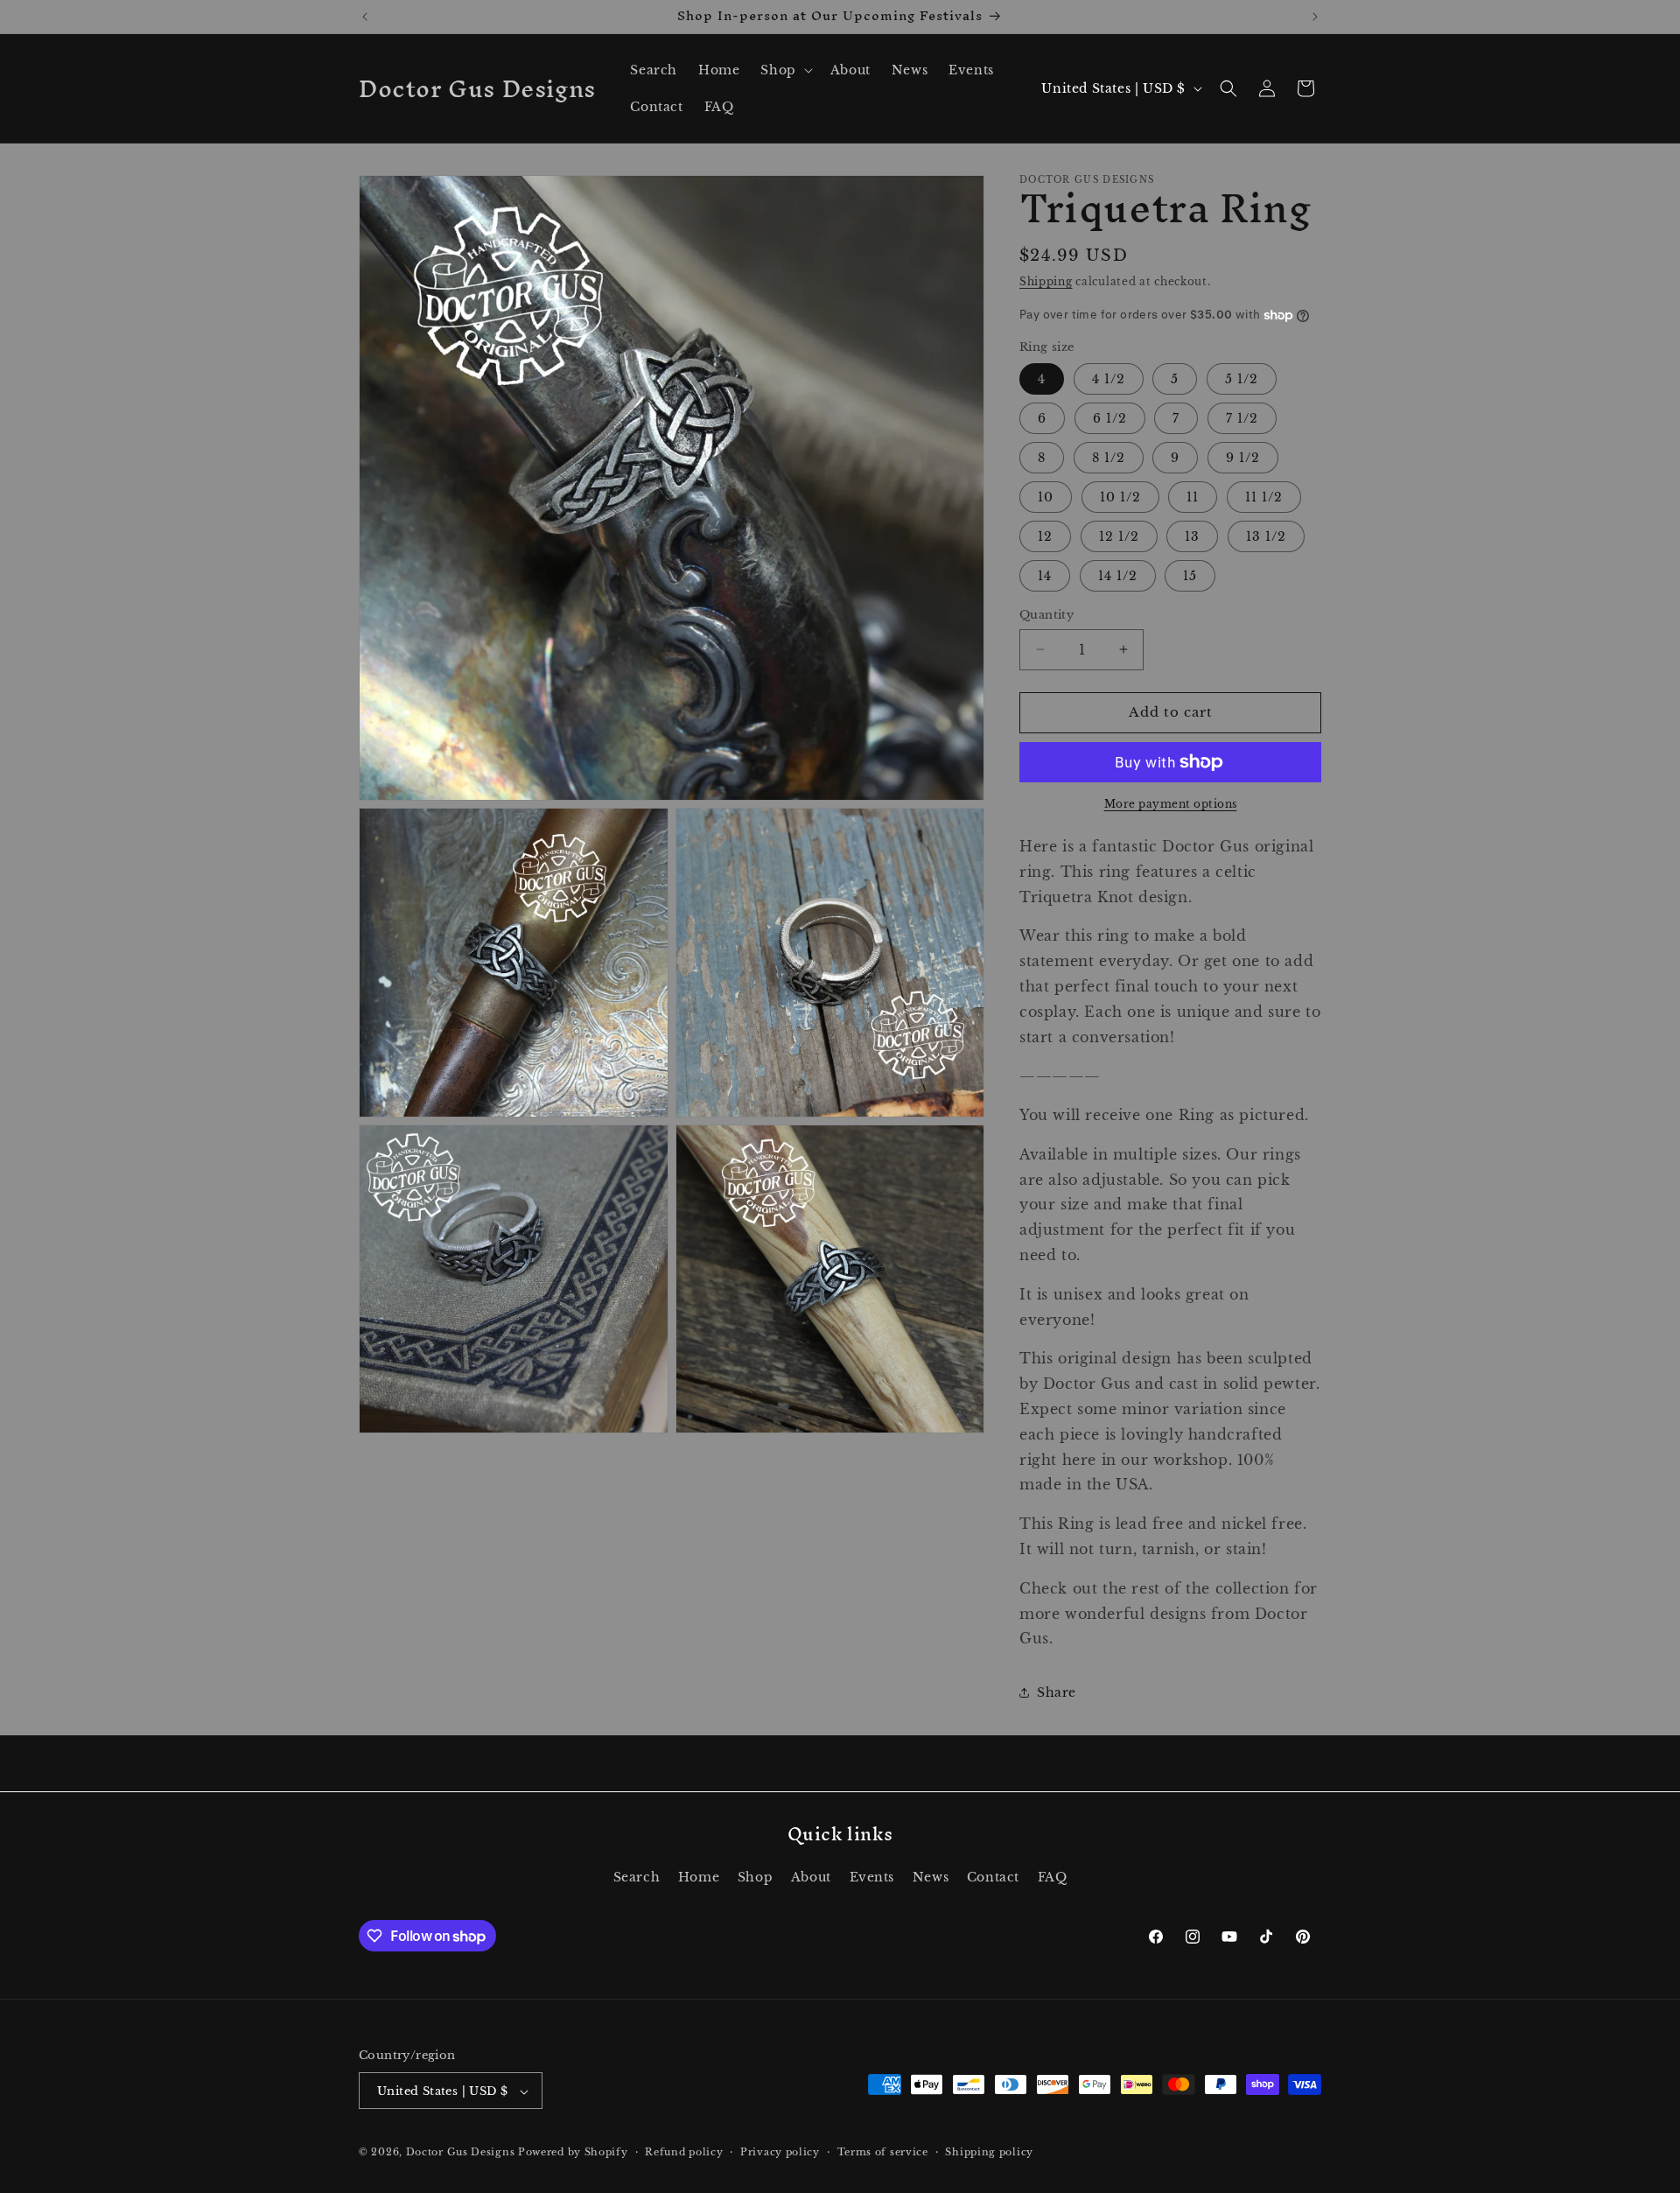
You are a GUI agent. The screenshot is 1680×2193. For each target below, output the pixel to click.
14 (1045, 576)
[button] (784, 70)
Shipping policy (989, 2152)
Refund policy (684, 2152)
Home (699, 1876)
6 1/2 (1110, 418)
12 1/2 (1119, 536)
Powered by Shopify (573, 2153)
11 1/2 (1264, 497)
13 (1192, 536)
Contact (993, 1876)
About (811, 1876)
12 (1045, 536)
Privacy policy (780, 2152)
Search (637, 1876)
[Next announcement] (1315, 17)
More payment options (1171, 804)
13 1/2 (1266, 536)
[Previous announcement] (365, 17)
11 (1193, 497)
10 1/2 (1120, 497)
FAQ (1053, 1876)
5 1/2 (1242, 379)
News (931, 1876)
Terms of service (883, 2152)
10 (1046, 497)
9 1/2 (1243, 458)
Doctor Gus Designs (461, 2153)
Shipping (1046, 281)
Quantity (1046, 615)
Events (872, 1876)
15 (1190, 576)
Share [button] (1057, 1692)
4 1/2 (1109, 379)
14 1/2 (1118, 576)
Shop (755, 1876)
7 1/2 (1242, 418)
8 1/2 (1109, 458)
